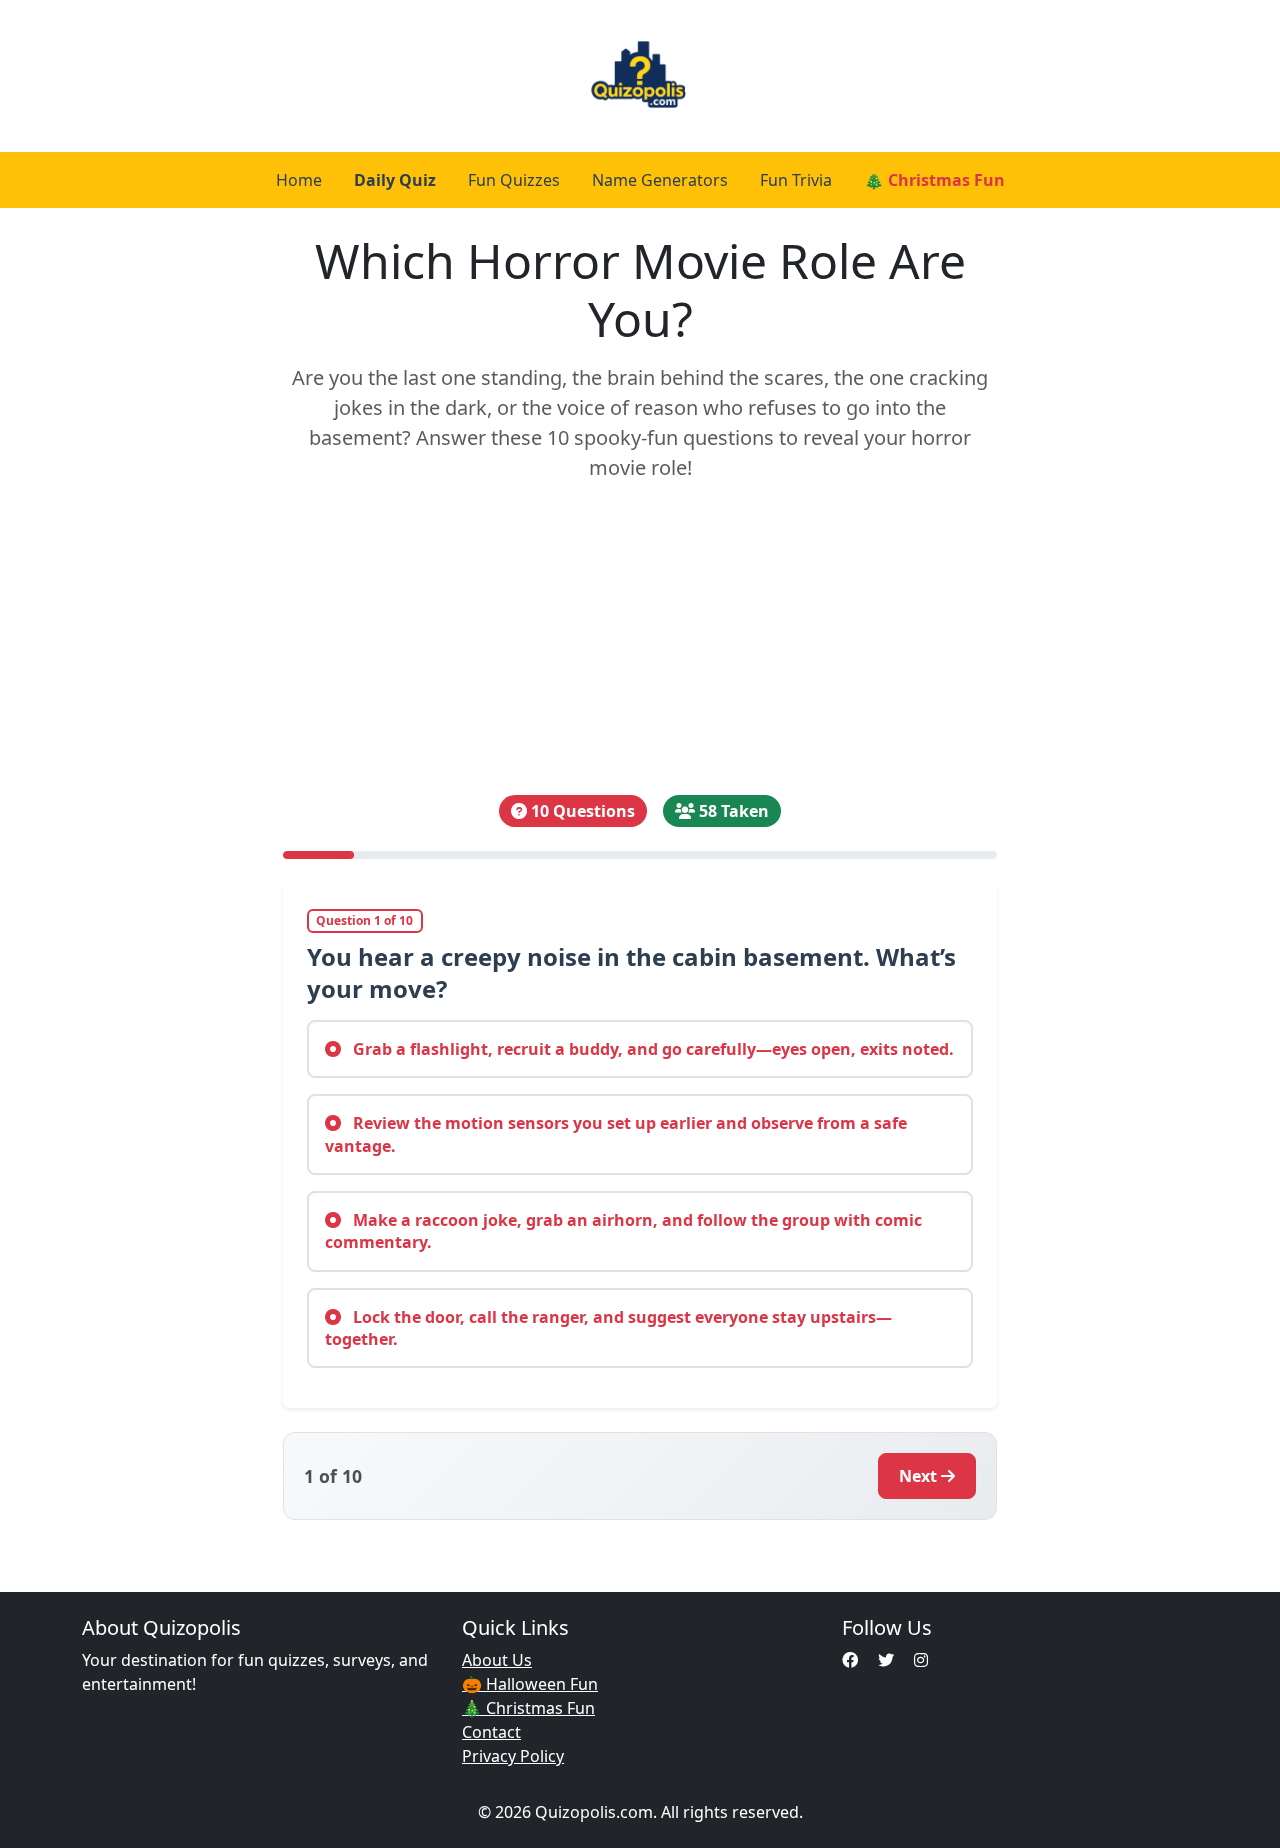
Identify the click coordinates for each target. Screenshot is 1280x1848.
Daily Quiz (395, 180)
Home (299, 180)
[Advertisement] (640, 639)
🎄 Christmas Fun (934, 180)
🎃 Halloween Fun (530, 1684)
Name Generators (660, 180)
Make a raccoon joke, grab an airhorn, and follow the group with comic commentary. (623, 1231)
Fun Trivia (796, 180)
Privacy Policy (513, 1756)
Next (918, 1476)
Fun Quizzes (514, 180)
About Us (497, 1660)
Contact (491, 1732)
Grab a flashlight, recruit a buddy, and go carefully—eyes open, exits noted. (651, 1049)
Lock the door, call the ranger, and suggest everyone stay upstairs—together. (608, 1328)
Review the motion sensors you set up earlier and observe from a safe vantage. (616, 1134)
